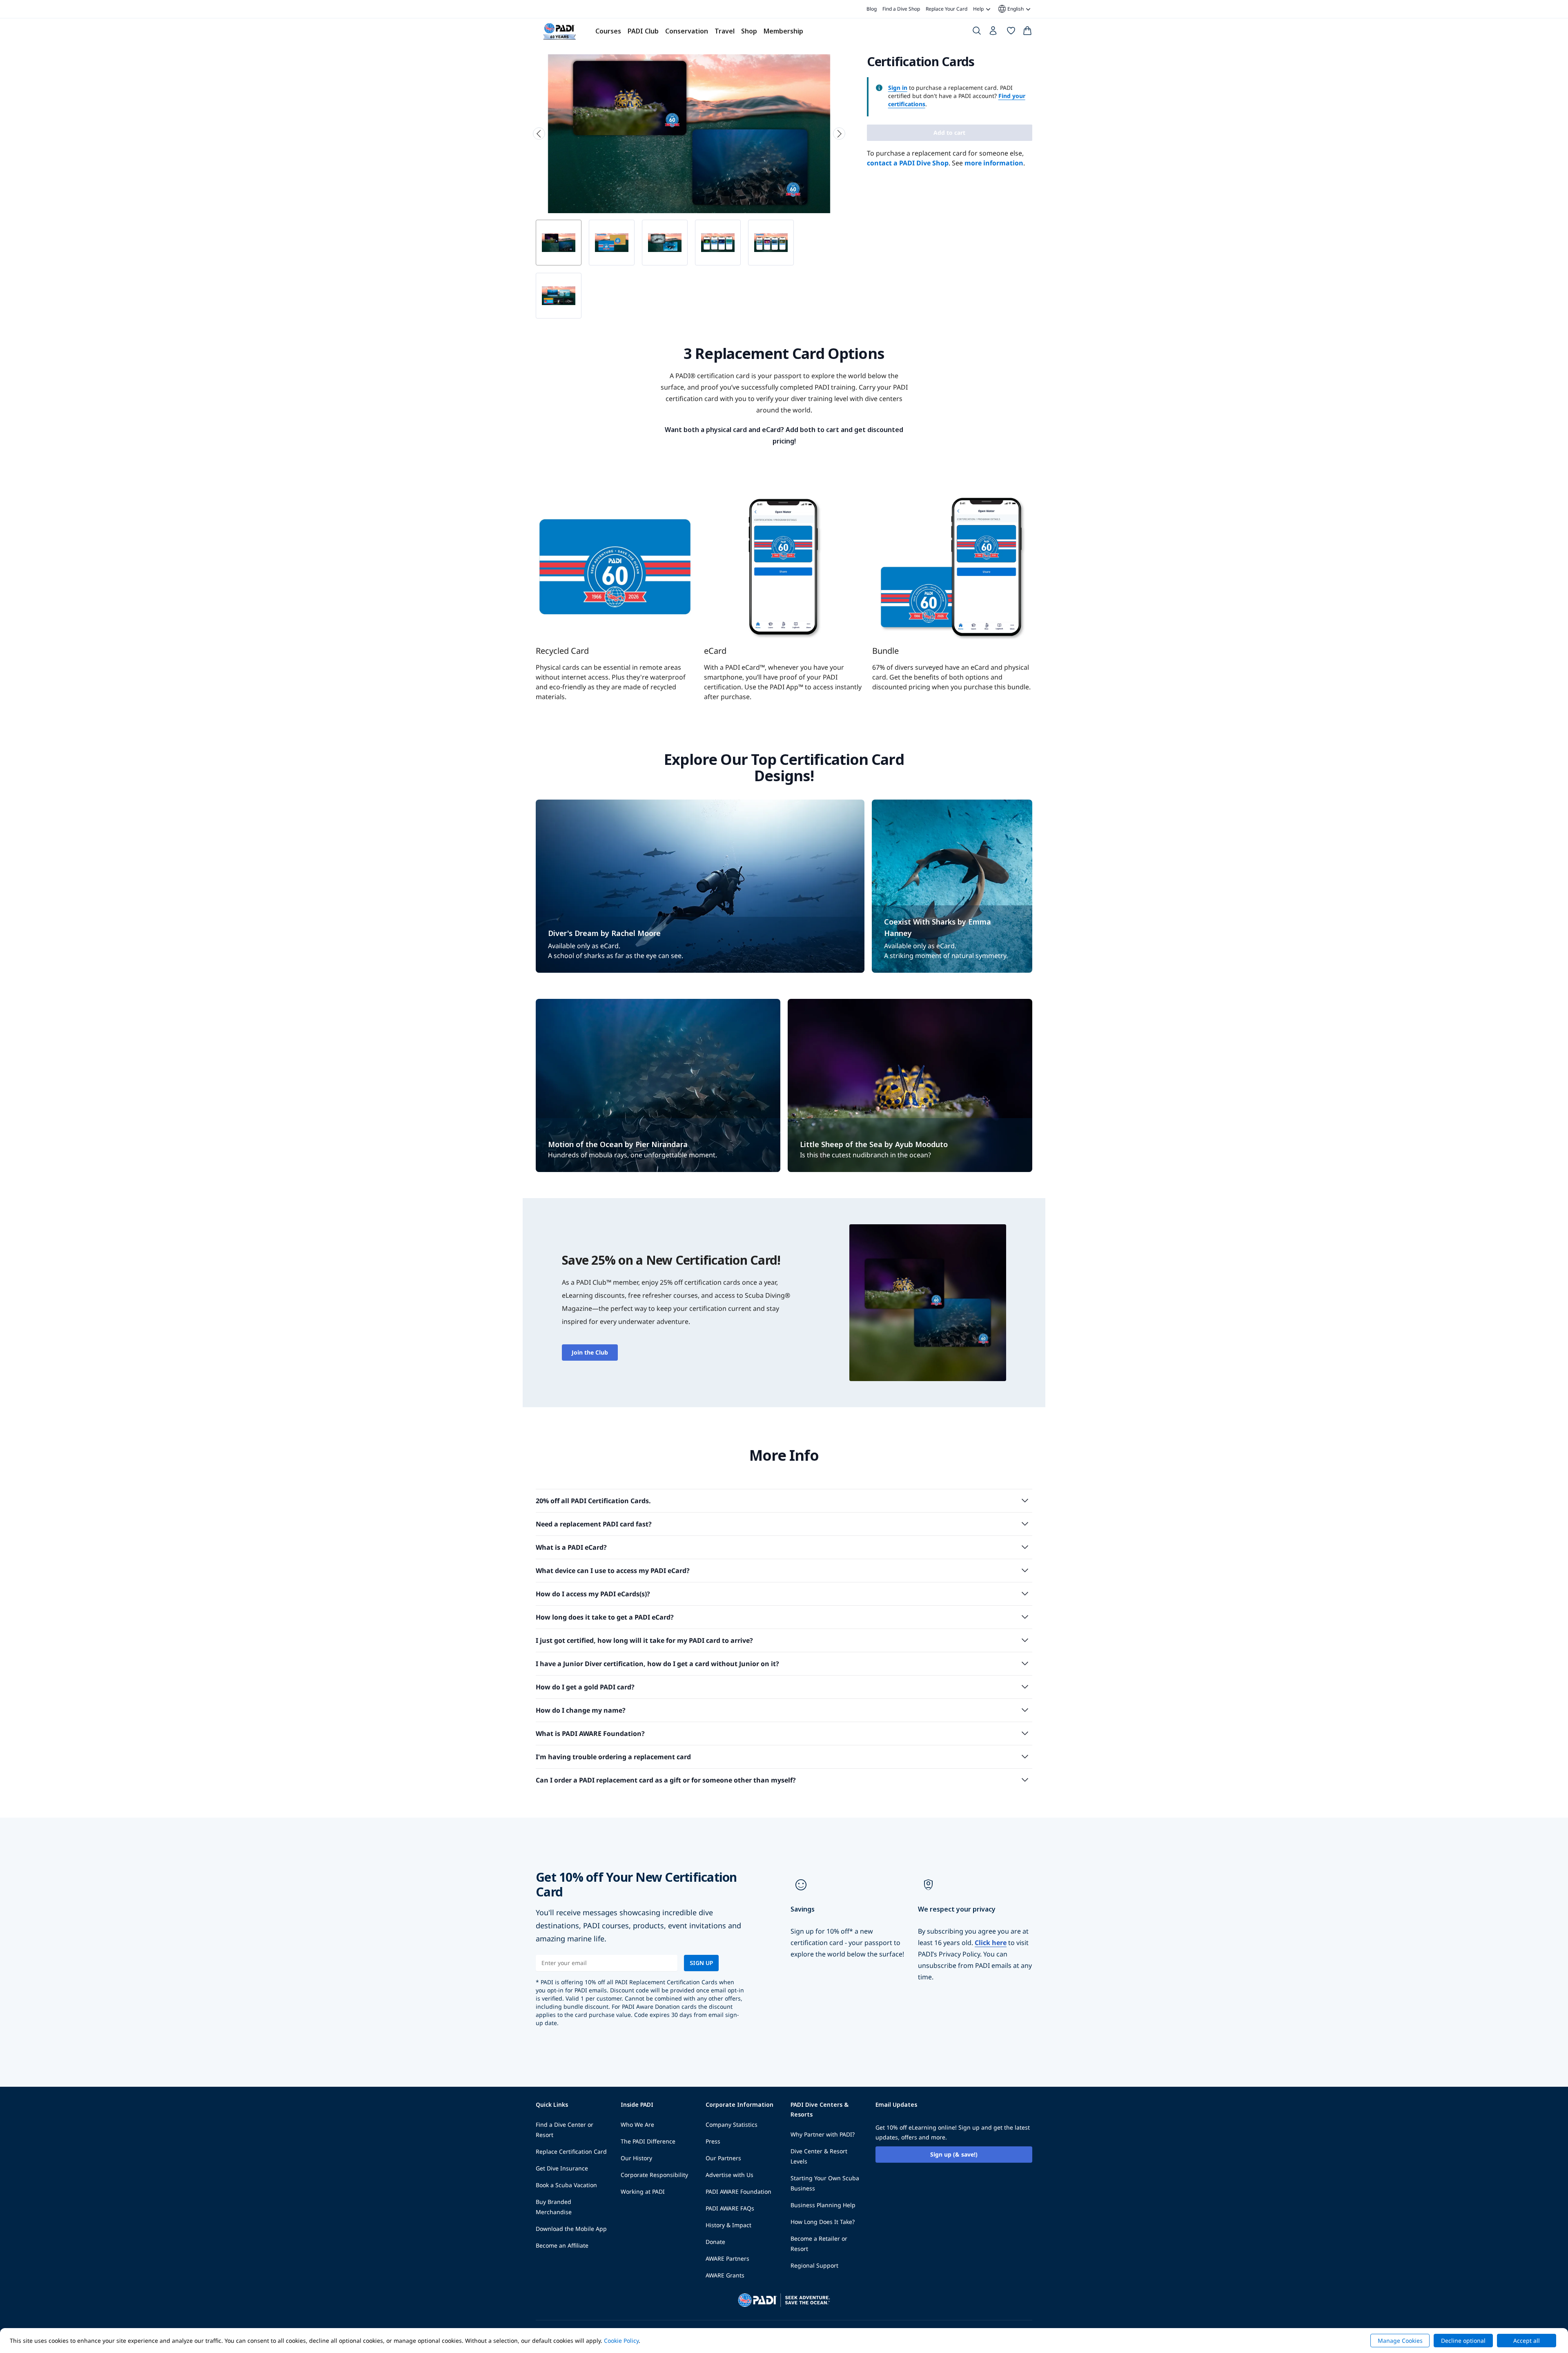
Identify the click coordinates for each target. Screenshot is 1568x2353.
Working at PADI (643, 2191)
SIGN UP (701, 1963)
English (1010, 9)
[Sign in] (994, 33)
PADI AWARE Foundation (738, 2191)
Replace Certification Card (571, 2151)
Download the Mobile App (571, 2229)
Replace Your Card (947, 9)
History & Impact (728, 2225)
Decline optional (1463, 2341)
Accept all (1527, 2341)
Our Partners (723, 2158)
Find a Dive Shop (901, 9)
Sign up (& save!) (954, 2154)
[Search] (977, 32)
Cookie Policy (621, 2341)
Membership (783, 31)
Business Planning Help (823, 2205)
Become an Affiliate (562, 2245)
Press (713, 2141)
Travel (725, 31)
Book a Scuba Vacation (566, 2185)
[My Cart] (1027, 32)
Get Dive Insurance (562, 2168)
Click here (991, 1943)
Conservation (687, 31)
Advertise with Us (729, 2175)
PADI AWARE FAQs (730, 2208)
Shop (749, 31)
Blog (872, 9)
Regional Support (814, 2265)
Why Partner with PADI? (823, 2134)
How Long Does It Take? (823, 2222)
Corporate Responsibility (654, 2175)
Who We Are (637, 2125)
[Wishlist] (1011, 32)
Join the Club (590, 1352)
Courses (608, 31)
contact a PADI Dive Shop (908, 163)
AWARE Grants (725, 2275)
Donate (715, 2242)
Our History (636, 2158)
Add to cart (949, 133)
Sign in (898, 88)
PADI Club (643, 31)
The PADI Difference (648, 2141)
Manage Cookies (1400, 2341)
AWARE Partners (727, 2258)
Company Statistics (732, 2125)
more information (994, 163)
